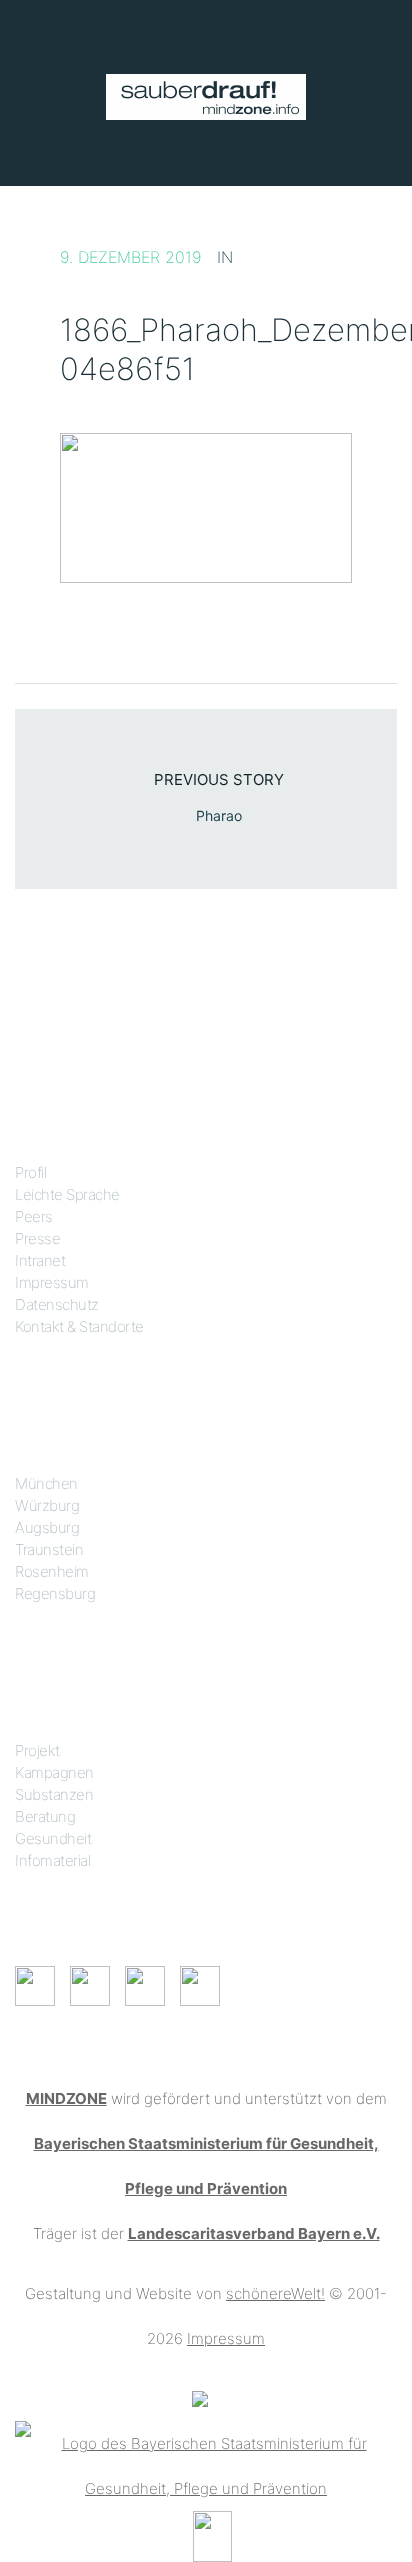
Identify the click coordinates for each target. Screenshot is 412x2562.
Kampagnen (54, 1772)
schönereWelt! (275, 2293)
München (46, 1483)
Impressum (52, 1282)
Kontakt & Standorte (79, 1326)
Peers (34, 1216)
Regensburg (55, 1593)
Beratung (45, 1816)
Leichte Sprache (67, 1194)
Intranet (40, 1260)
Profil (30, 1172)
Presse (37, 1238)
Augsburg (47, 1527)
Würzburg (47, 1505)
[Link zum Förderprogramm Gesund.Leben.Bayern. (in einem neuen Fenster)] (200, 2398)
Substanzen (54, 1794)
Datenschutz (57, 1304)
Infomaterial (52, 1860)
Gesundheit (53, 1838)
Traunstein (49, 1549)
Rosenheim (52, 1571)
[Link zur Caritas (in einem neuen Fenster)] (212, 2534)
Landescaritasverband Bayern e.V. (254, 2233)
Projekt (37, 1750)
